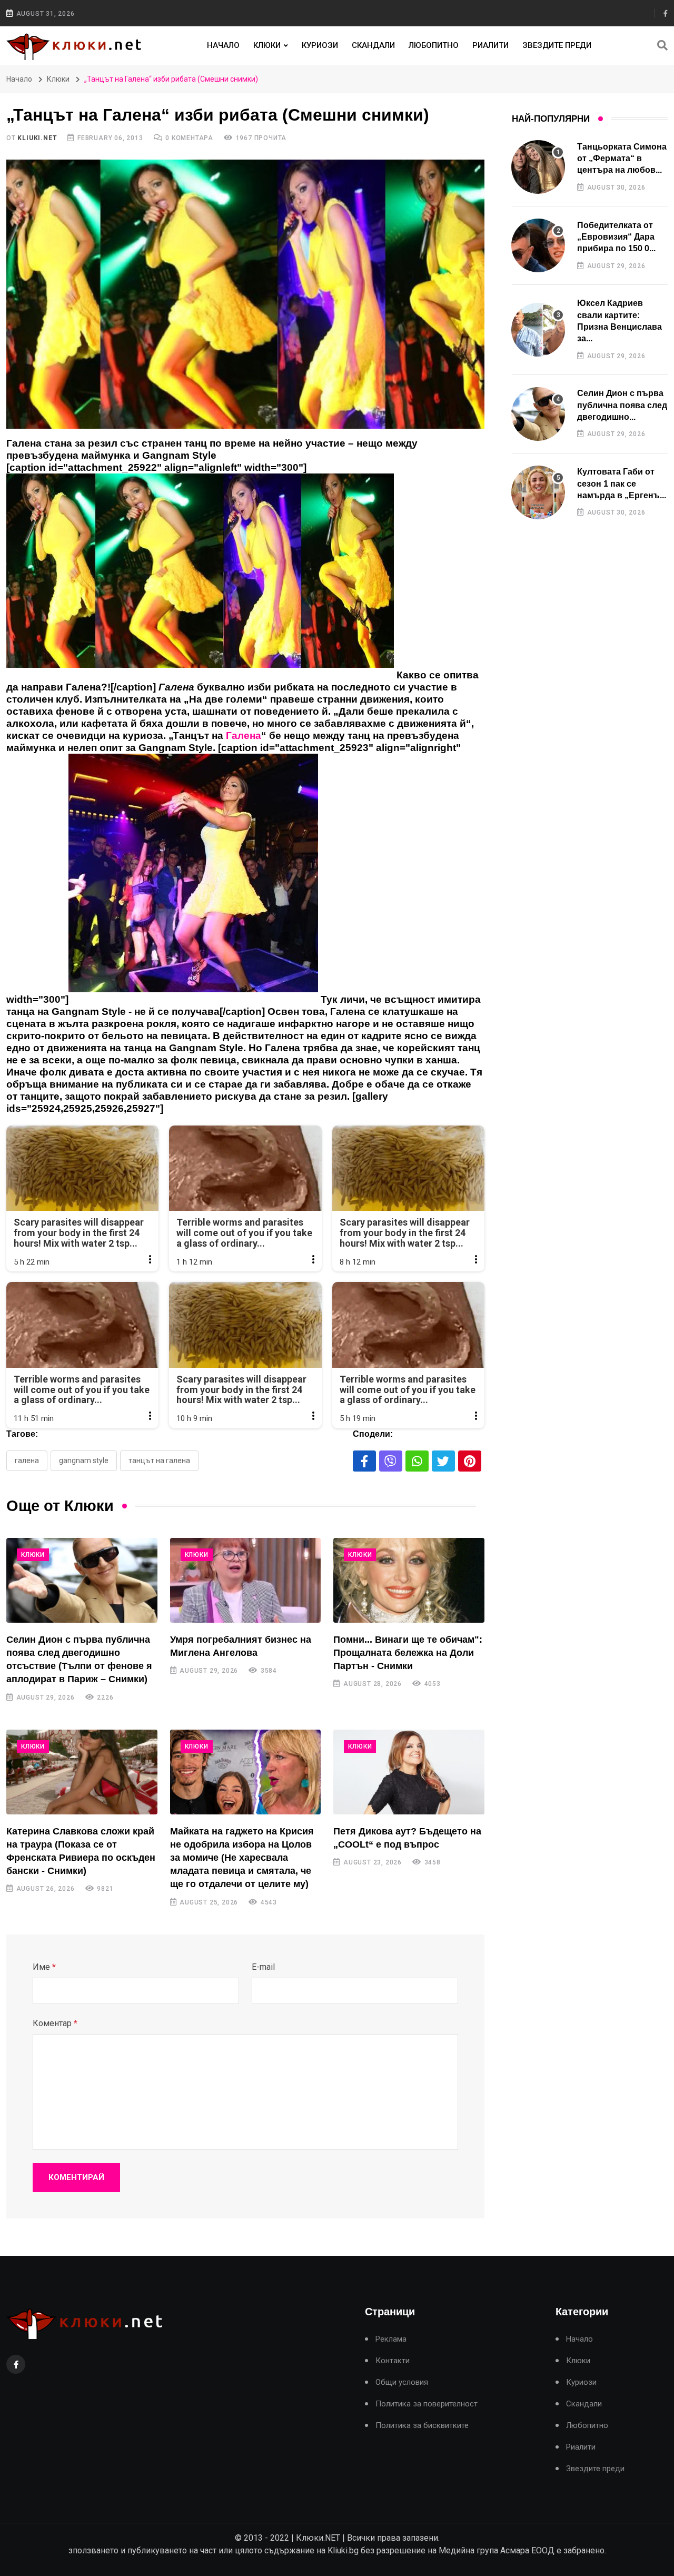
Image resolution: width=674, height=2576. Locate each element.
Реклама (391, 2339)
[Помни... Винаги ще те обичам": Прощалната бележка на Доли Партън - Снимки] (409, 1580)
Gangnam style (84, 1460)
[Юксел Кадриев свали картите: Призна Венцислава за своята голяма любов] (538, 330)
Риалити (490, 45)
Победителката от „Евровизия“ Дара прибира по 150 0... (616, 237)
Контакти (393, 2361)
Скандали (373, 45)
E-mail (263, 1967)
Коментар (55, 2023)
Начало (223, 45)
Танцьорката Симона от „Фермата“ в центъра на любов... (622, 159)
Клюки (267, 45)
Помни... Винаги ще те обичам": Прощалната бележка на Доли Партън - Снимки (408, 1653)
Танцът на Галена (159, 1460)
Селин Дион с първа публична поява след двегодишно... (622, 405)
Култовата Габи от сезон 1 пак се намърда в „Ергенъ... (622, 483)
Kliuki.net (37, 138)
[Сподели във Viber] (391, 1461)
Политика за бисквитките (422, 2426)
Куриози (320, 45)
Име (44, 1967)
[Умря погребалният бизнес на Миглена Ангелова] (246, 1580)
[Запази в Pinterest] (470, 1461)
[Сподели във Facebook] (364, 1461)
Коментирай (76, 2177)
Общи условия (402, 2382)
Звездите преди (557, 45)
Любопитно (434, 45)
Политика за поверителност (427, 2404)
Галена (27, 1460)
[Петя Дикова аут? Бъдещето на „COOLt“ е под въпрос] (409, 1772)
